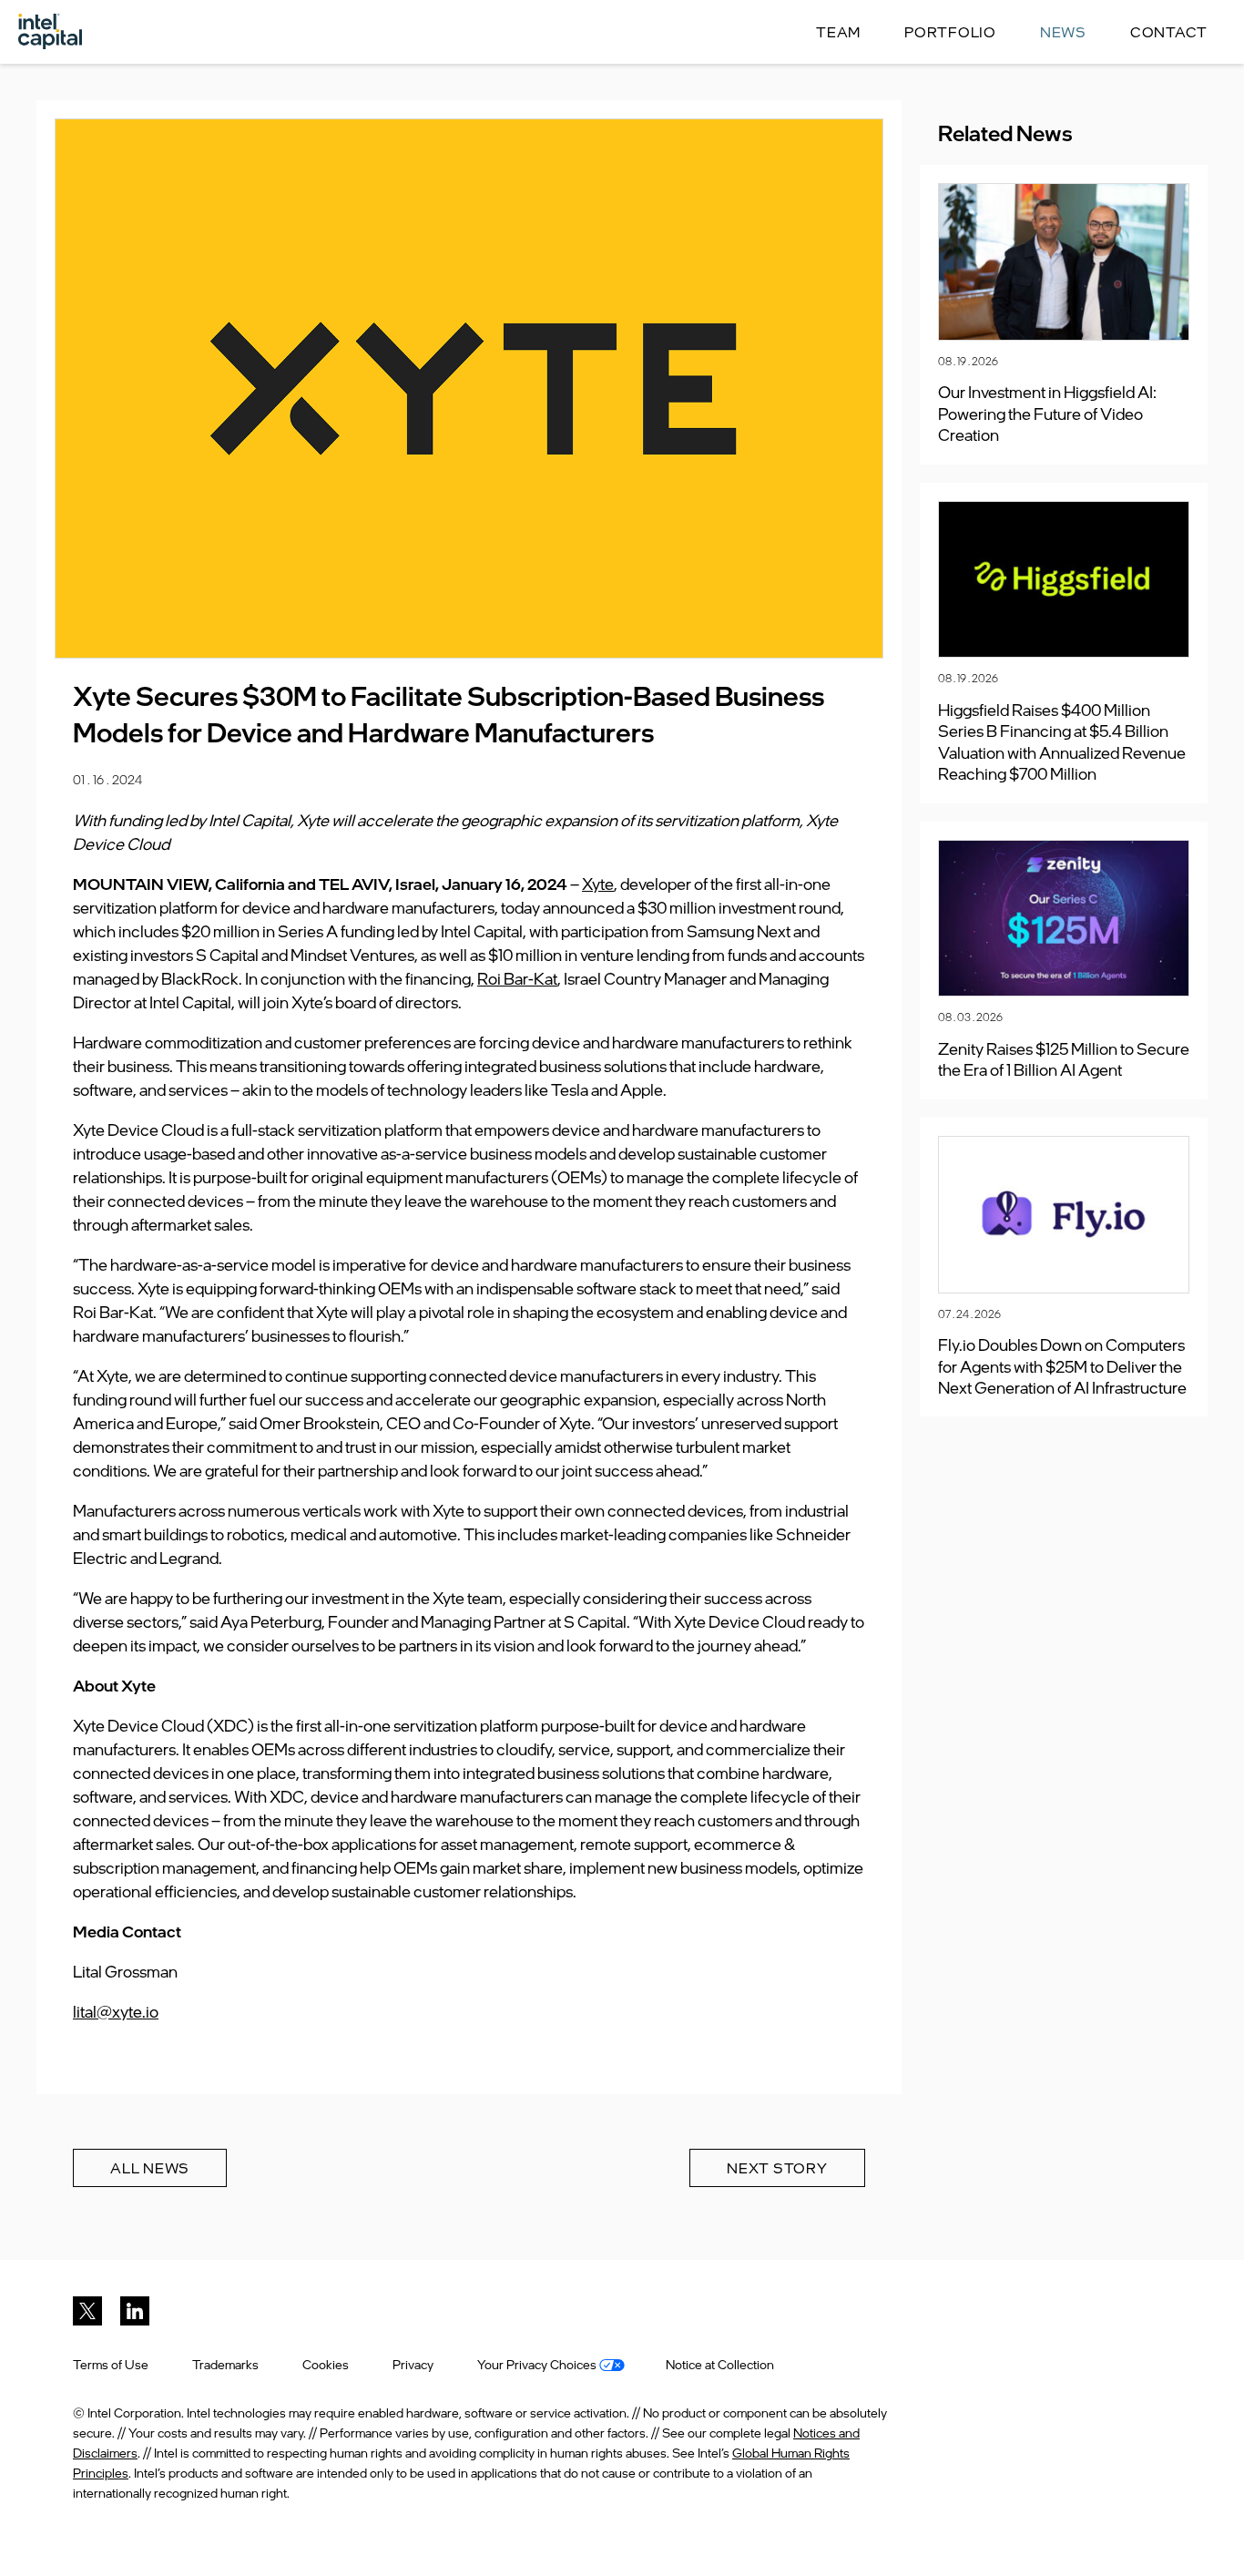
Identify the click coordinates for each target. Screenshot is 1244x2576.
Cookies (326, 2364)
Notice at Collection (720, 2364)
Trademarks (225, 2364)
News (1063, 32)
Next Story (777, 2168)
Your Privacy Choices (538, 2364)
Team (838, 32)
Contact (1169, 32)
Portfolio (950, 32)
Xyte (598, 884)
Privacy (413, 2364)
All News (150, 2168)
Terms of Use (111, 2364)
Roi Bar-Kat (517, 978)
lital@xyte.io (116, 2011)
